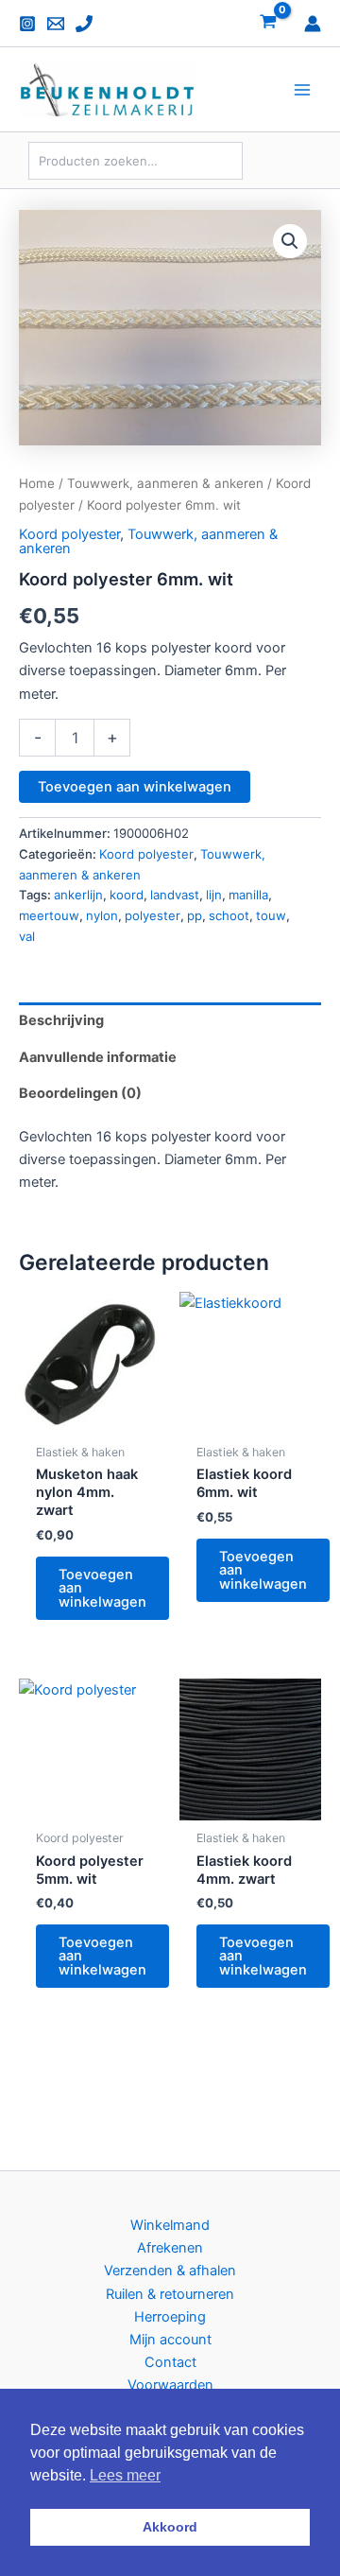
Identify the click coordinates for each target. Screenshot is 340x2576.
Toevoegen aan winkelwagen (135, 787)
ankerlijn (78, 895)
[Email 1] (56, 24)
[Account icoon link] (313, 24)
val (27, 936)
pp (195, 915)
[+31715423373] (84, 24)
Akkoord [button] (170, 2527)
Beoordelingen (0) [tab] (80, 1093)
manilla (248, 895)
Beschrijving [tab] (61, 1020)
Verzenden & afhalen (170, 2271)
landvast (175, 895)
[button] (290, 241)
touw (271, 915)
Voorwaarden (170, 2385)
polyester (153, 915)
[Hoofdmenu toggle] (302, 90)
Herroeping (170, 2317)
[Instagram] (27, 24)
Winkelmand (170, 2225)
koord (127, 895)
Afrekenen (170, 2248)
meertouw (49, 915)
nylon (102, 915)
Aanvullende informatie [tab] (98, 1057)
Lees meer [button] (125, 2475)
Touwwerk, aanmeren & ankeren (165, 483)
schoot (229, 915)
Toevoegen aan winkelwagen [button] (102, 1588)
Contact (170, 2362)
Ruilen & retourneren (170, 2294)
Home (37, 483)
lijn (214, 895)
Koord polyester (69, 534)
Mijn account (170, 2340)
